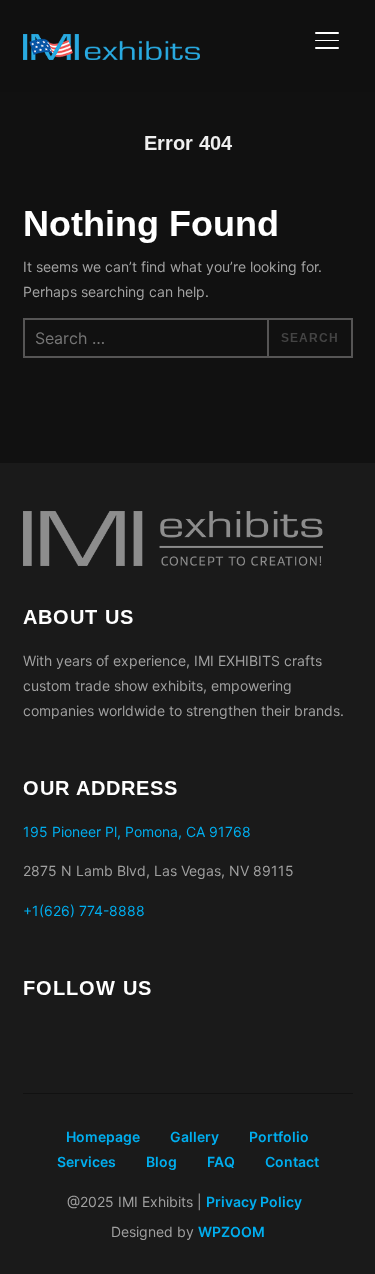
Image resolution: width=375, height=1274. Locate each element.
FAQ (221, 1161)
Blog (161, 1161)
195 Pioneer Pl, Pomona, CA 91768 (137, 831)
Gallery (194, 1136)
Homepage (103, 1136)
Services (86, 1161)
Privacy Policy (255, 1201)
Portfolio (279, 1136)
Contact (292, 1161)
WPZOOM (231, 1231)
